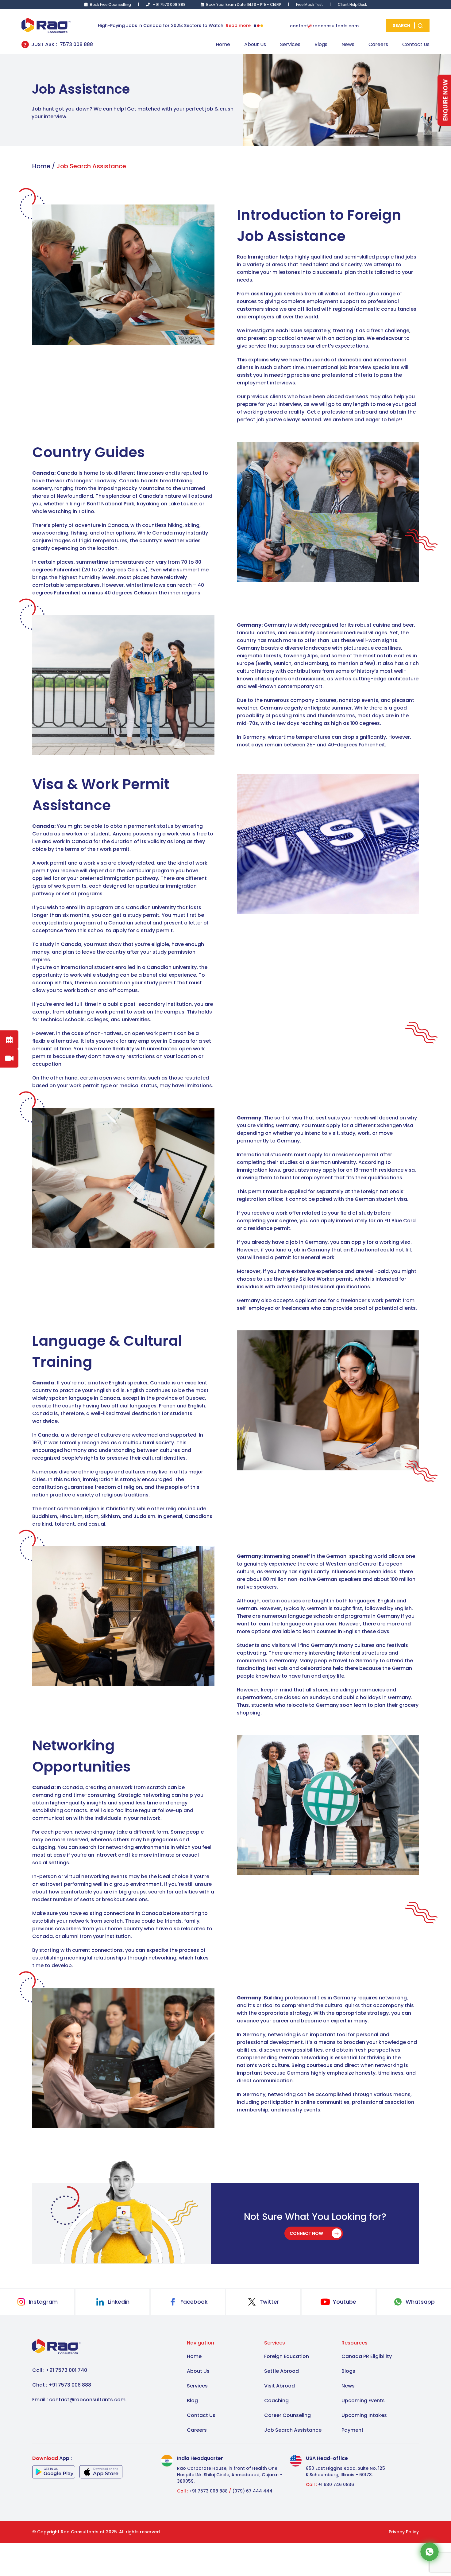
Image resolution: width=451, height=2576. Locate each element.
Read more (238, 25)
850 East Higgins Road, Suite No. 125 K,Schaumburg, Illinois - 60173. (345, 2471)
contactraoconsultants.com (324, 26)
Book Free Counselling (110, 4)
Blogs (321, 44)
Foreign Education (287, 2356)
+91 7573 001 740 (66, 2370)
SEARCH (402, 25)
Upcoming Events (363, 2401)
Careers (378, 44)
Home (223, 44)
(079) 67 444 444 (252, 2491)
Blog (192, 2401)
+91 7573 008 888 (169, 4)
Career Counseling (287, 2415)
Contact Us (416, 44)
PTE (263, 4)
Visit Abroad (279, 2386)
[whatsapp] (430, 2551)
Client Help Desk (352, 4)
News (348, 44)
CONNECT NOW (307, 2233)
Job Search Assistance (293, 2430)
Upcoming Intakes (364, 2415)
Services (290, 44)
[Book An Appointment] (9, 1040)
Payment (353, 2430)
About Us (255, 44)
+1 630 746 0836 (336, 2485)
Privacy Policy (404, 2532)
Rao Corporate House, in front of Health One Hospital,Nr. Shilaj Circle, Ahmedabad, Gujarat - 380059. (230, 2475)
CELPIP (276, 4)
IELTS (252, 4)
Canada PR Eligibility (367, 2356)
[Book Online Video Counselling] (9, 1058)
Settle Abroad (281, 2371)
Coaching (276, 2401)
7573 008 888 (76, 44)
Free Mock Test (309, 4)
